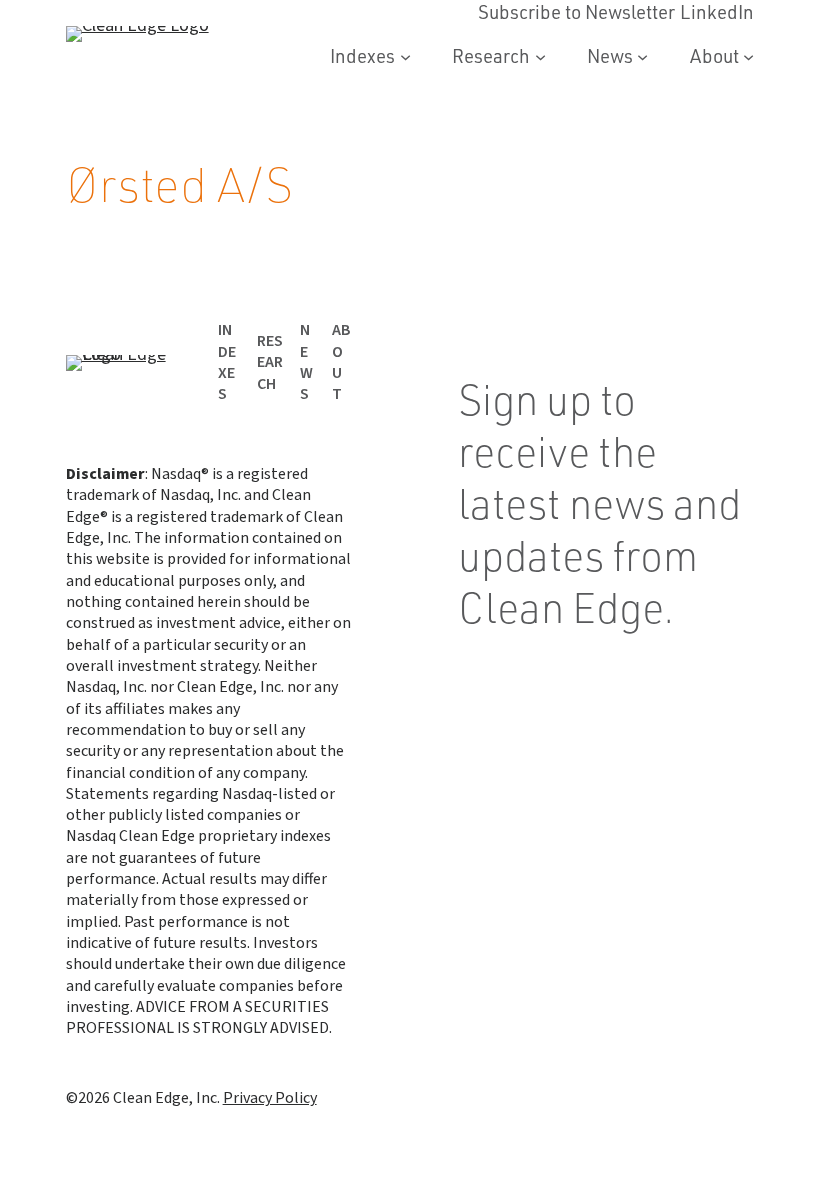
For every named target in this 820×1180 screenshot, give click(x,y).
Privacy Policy (270, 1098)
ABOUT (341, 362)
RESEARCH (270, 362)
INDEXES (227, 362)
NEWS (306, 362)
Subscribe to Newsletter (575, 678)
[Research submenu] (540, 56)
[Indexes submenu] (405, 56)
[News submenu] (642, 56)
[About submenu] (748, 56)
